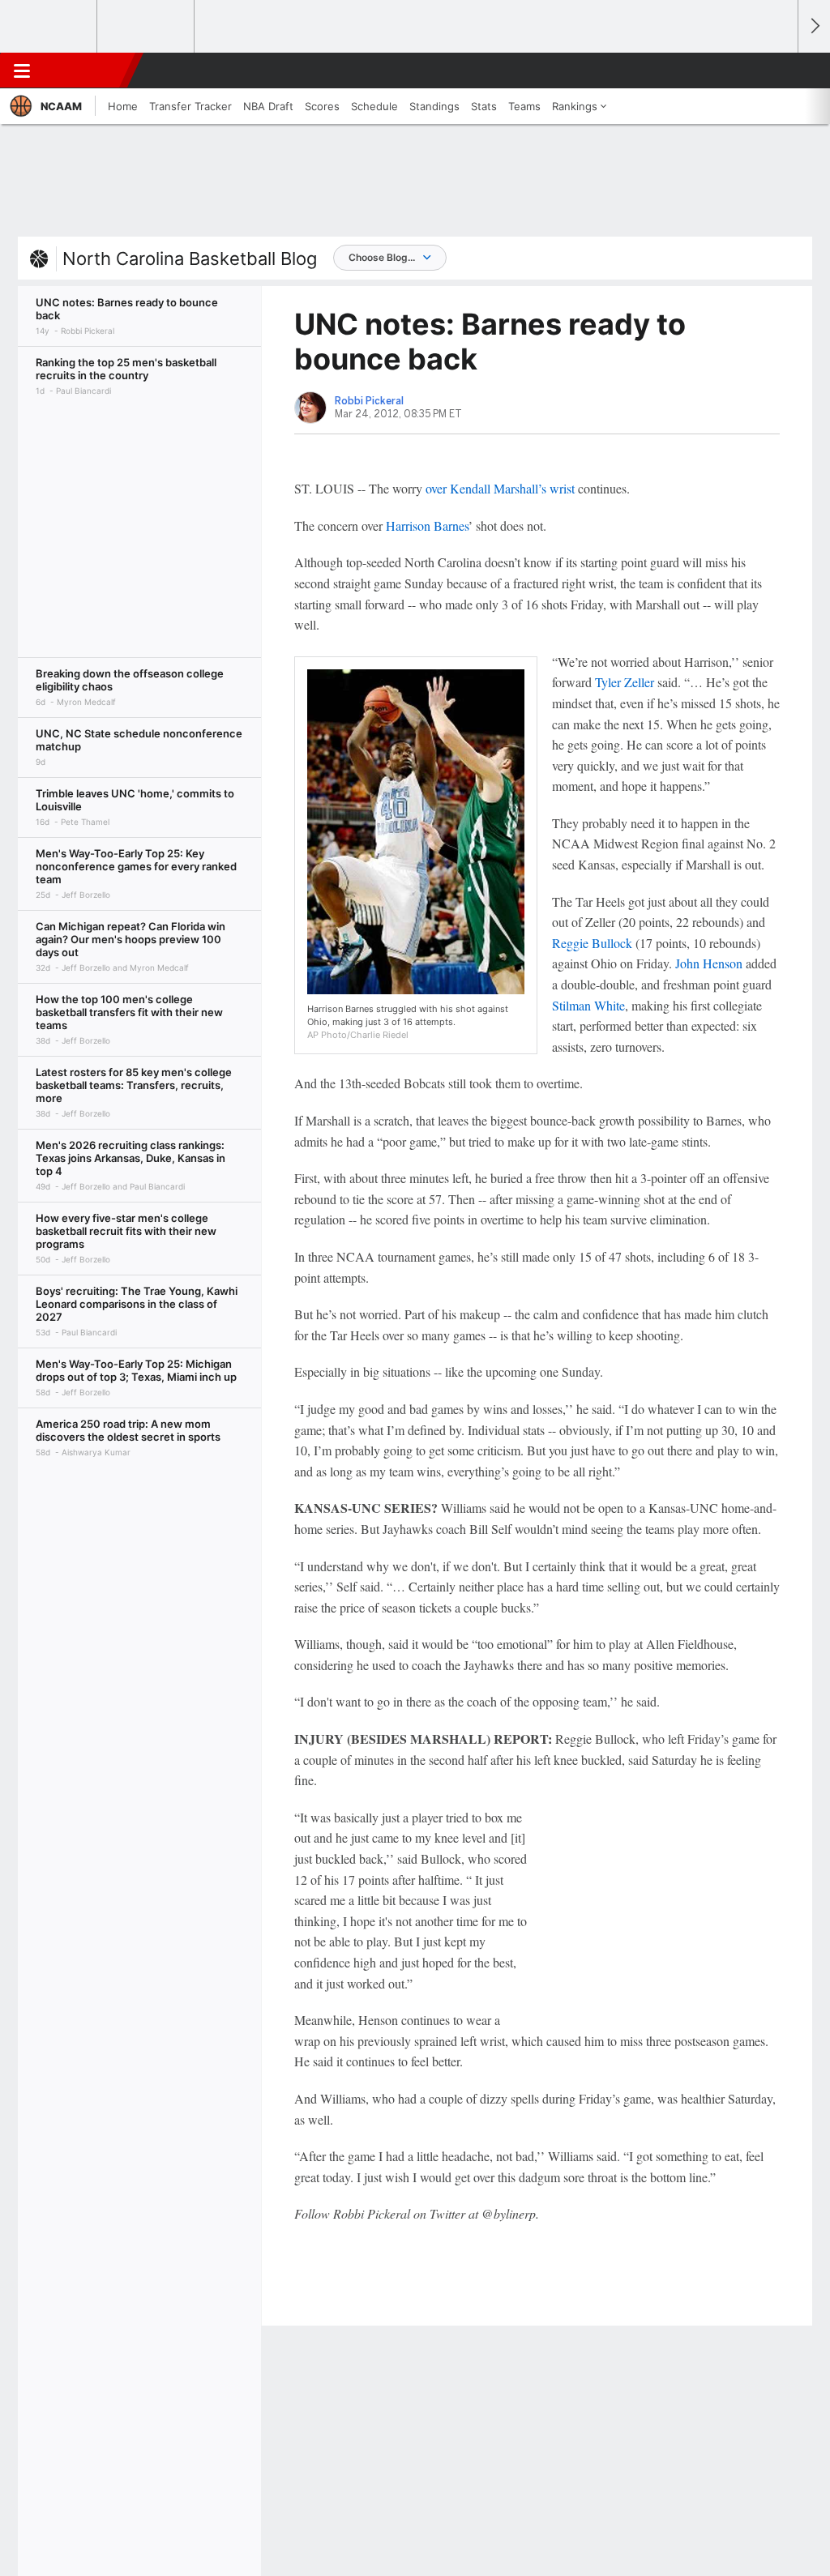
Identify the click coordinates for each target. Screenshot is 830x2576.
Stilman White (588, 1005)
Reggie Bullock (592, 943)
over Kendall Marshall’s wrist (500, 488)
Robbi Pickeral (369, 401)
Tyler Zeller (625, 682)
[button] (778, 70)
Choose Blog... (382, 257)
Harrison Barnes (427, 525)
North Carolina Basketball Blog (190, 258)
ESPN (87, 70)
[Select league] (49, 27)
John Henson (709, 963)
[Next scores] (814, 26)
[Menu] (22, 70)
